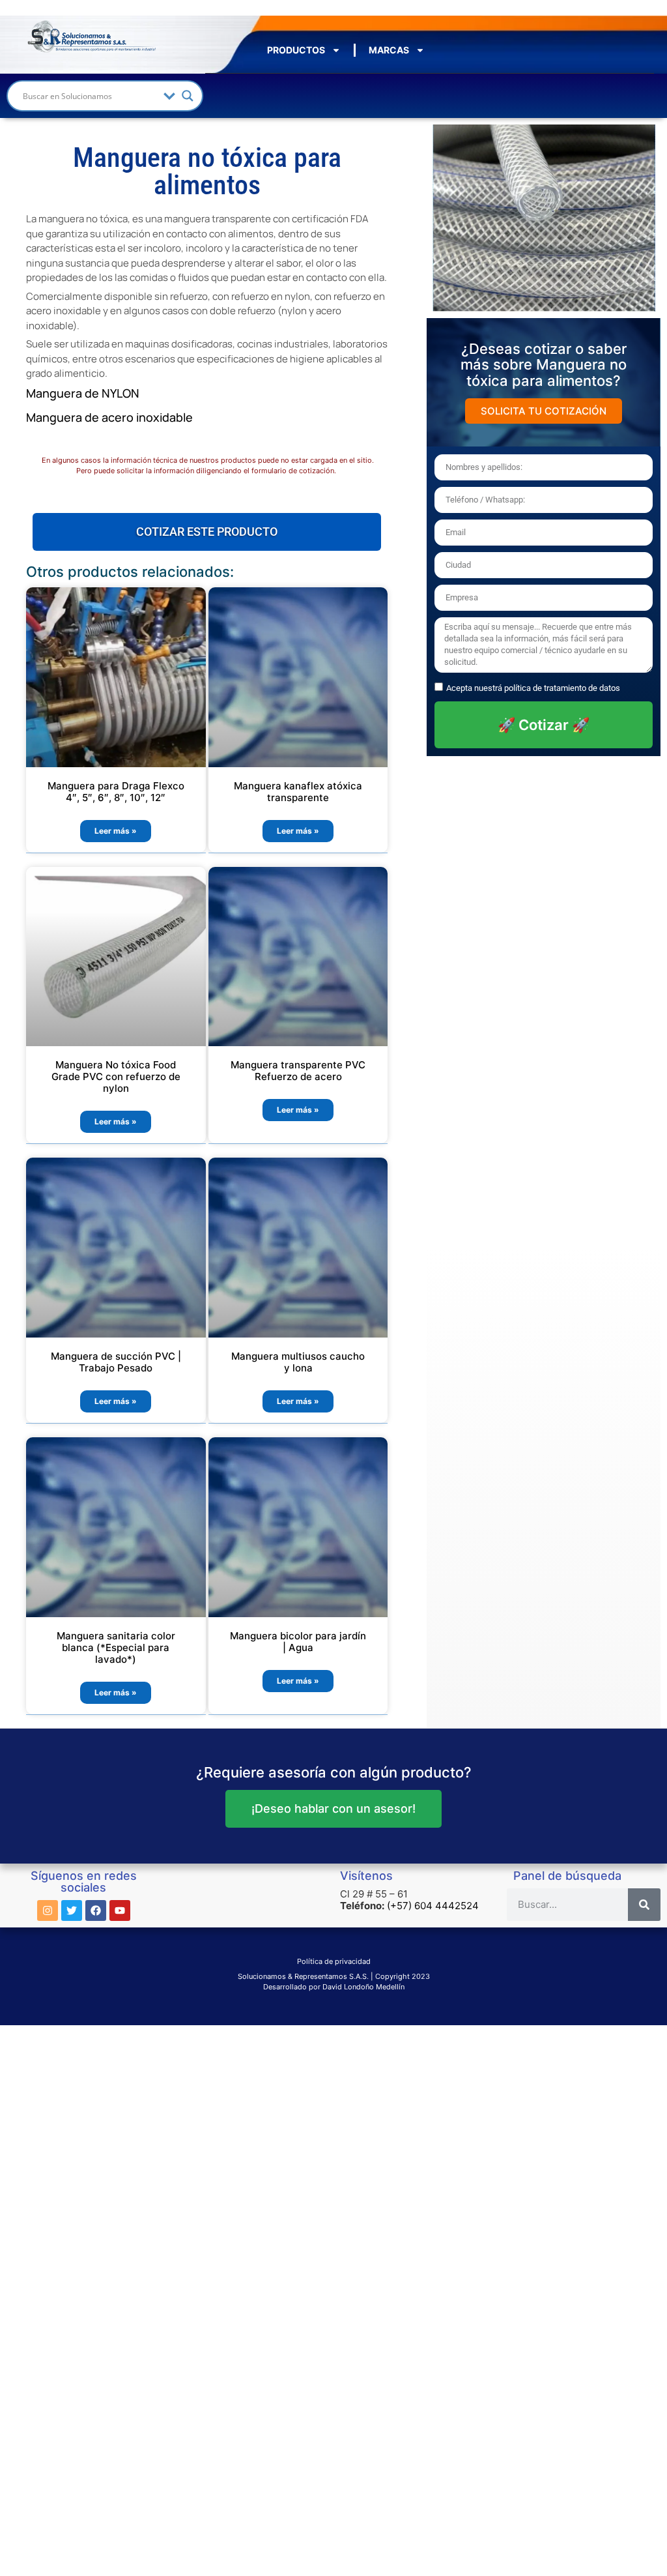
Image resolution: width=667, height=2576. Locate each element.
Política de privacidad (334, 1961)
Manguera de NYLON (84, 393)
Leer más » (116, 831)
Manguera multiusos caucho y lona (298, 1362)
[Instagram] (48, 1910)
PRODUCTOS (296, 50)
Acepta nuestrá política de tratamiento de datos (533, 688)
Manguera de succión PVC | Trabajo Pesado (116, 1362)
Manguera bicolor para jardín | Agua (298, 1642)
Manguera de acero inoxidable (109, 417)
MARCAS (389, 50)
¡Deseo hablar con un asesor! (333, 1808)
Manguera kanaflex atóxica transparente (298, 792)
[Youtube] (120, 1910)
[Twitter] (72, 1910)
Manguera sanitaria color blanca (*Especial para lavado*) (116, 1647)
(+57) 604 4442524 (433, 1906)
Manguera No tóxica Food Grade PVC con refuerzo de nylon (116, 1076)
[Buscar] (644, 1905)
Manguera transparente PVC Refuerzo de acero (298, 1071)
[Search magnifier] (188, 96)
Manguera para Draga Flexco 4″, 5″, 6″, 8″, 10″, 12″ (116, 792)
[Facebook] (96, 1910)
